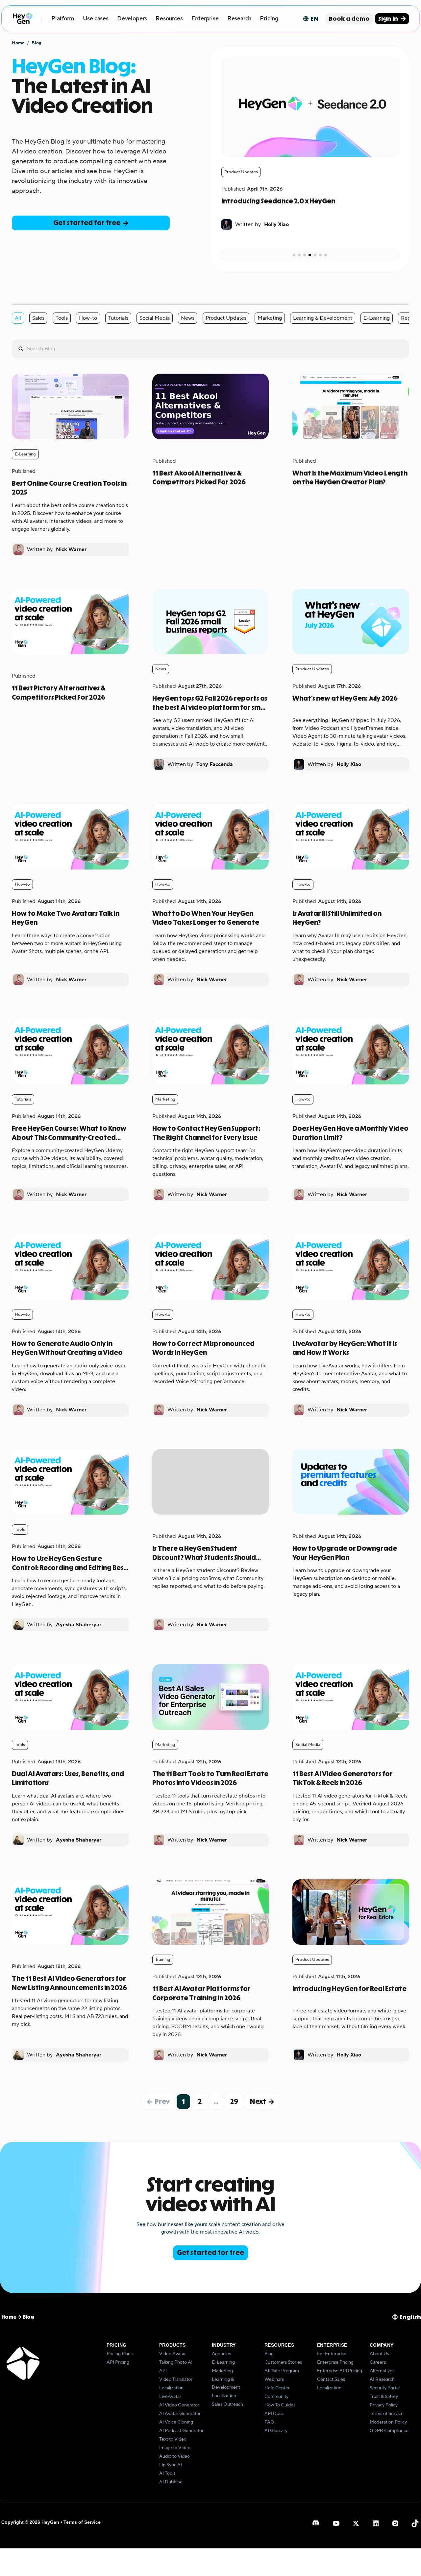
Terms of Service (387, 2414)
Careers (378, 2362)
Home (18, 43)
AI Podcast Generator (181, 2431)
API (163, 2371)
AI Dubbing (171, 2482)
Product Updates (226, 318)
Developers (132, 19)
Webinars (274, 2379)
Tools (62, 318)
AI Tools (167, 2473)
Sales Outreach (227, 2404)
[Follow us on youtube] (336, 2523)
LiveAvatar (170, 2397)
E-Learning (377, 318)
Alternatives (382, 2371)
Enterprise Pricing (335, 2362)
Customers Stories (283, 2362)
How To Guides (280, 2405)
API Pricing (118, 2362)
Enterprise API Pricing (340, 2371)
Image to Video (175, 2448)
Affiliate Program (282, 2371)
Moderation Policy (388, 2422)
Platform (63, 19)
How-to (88, 318)
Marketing (270, 318)
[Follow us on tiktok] (415, 2523)
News (188, 318)
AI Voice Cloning (176, 2422)
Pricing (269, 19)
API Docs (274, 2414)
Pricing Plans (120, 2354)
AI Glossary (276, 2431)
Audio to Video (174, 2456)
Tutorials (118, 318)
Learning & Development (323, 318)
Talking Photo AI (176, 2362)
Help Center (277, 2388)
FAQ (269, 2422)
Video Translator (176, 2379)
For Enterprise (332, 2354)
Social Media (155, 318)
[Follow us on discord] (316, 2523)
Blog (269, 2354)
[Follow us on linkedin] (376, 2523)
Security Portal (385, 2388)
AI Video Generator (179, 2405)
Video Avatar (173, 2354)
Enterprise (205, 19)
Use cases (96, 19)
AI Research (382, 2379)
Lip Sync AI (171, 2465)
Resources (169, 19)
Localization (171, 2388)
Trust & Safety (384, 2397)
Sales (38, 318)
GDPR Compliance (389, 2431)
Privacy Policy (384, 2405)
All (18, 318)
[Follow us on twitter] (356, 2523)
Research (239, 19)
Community (276, 2397)
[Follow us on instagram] (395, 2523)
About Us (379, 2354)
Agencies (221, 2354)
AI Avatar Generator (180, 2414)
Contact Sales (331, 2379)
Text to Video (173, 2439)
